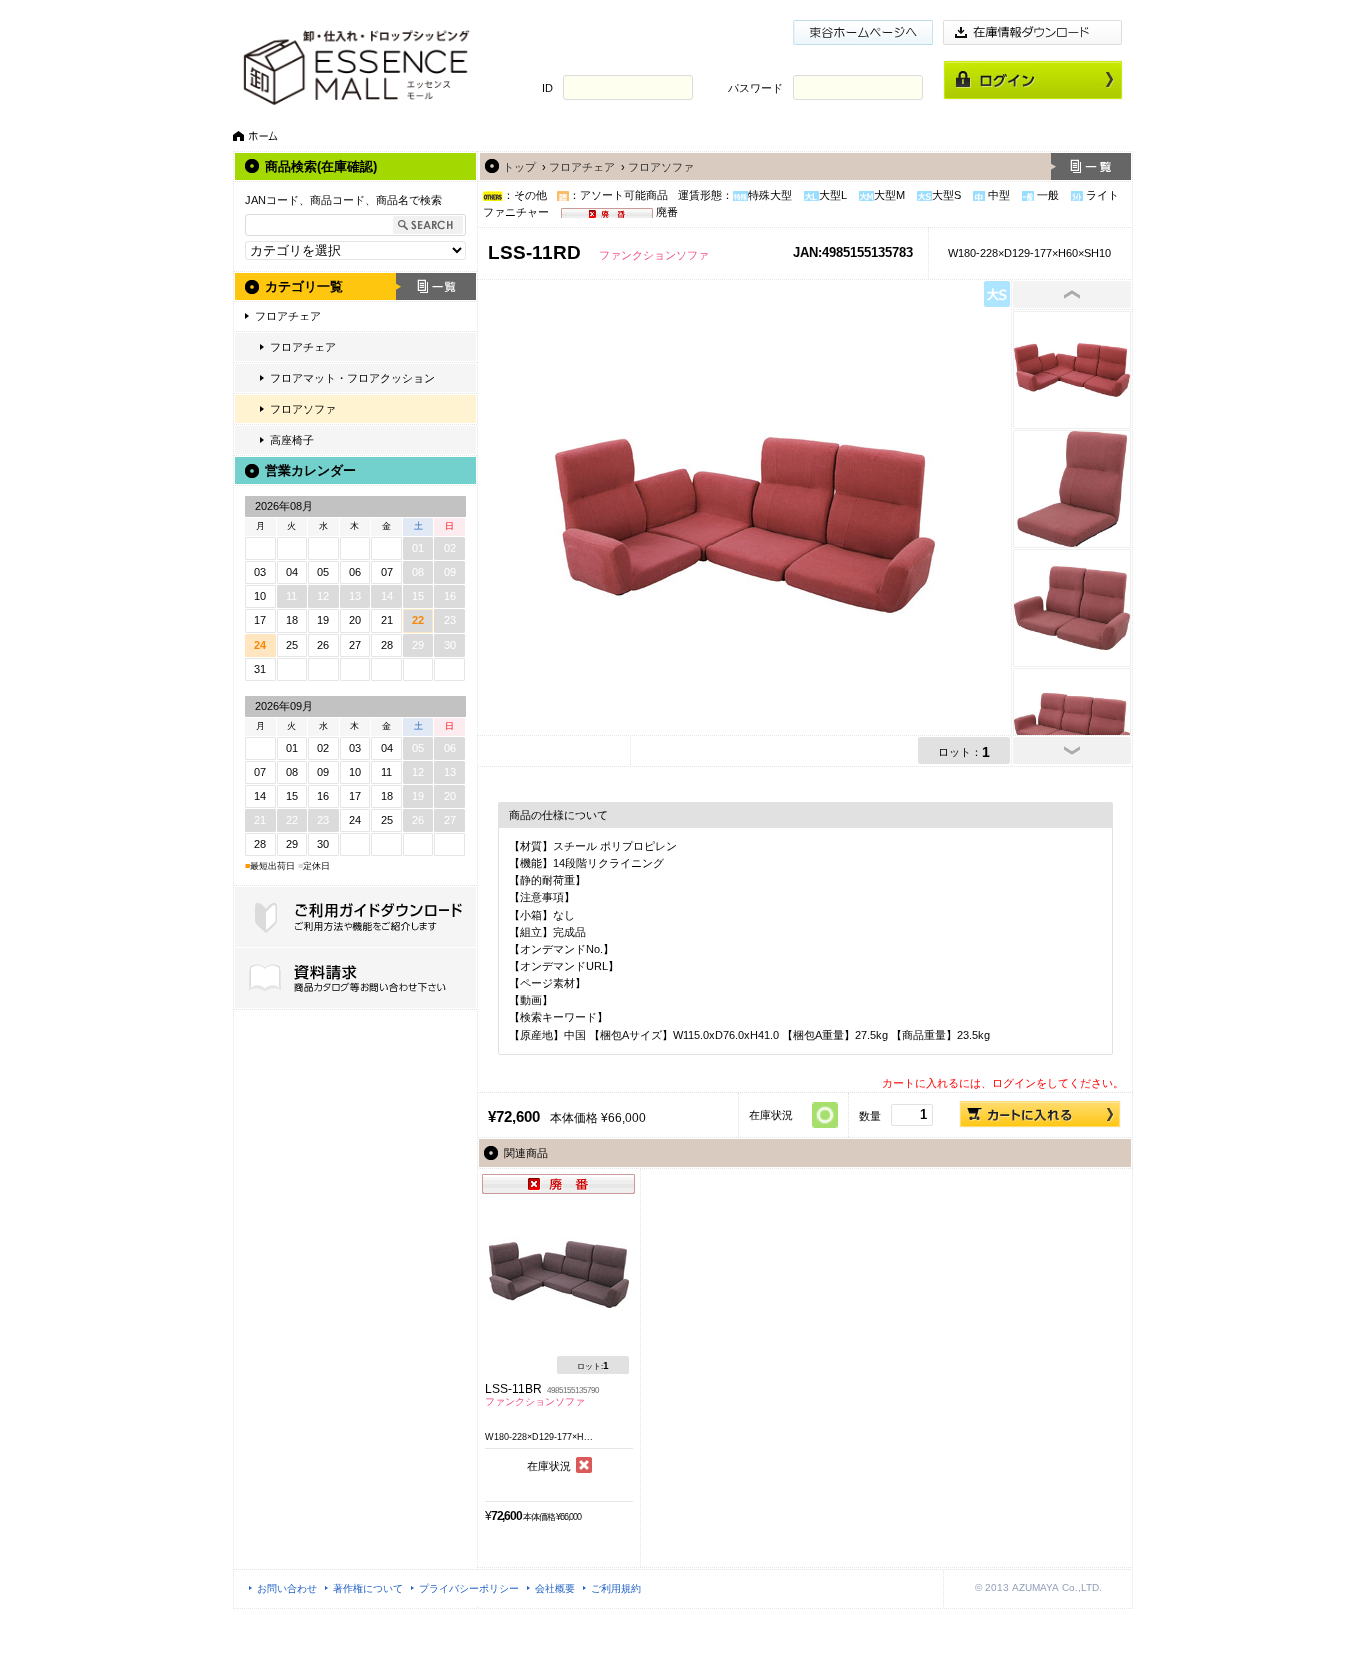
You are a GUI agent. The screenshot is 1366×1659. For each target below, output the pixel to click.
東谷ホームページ (863, 32)
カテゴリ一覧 (304, 286)
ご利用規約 (616, 1588)
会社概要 (555, 1588)
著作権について (368, 1588)
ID (547, 88)
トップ (519, 167)
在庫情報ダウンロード (1033, 32)
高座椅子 (292, 440)
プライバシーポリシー (469, 1588)
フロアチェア (288, 316)
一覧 (436, 286)
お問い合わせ (287, 1588)
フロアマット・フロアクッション (352, 378)
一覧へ (1091, 166)
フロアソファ (303, 409)
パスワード (755, 88)
